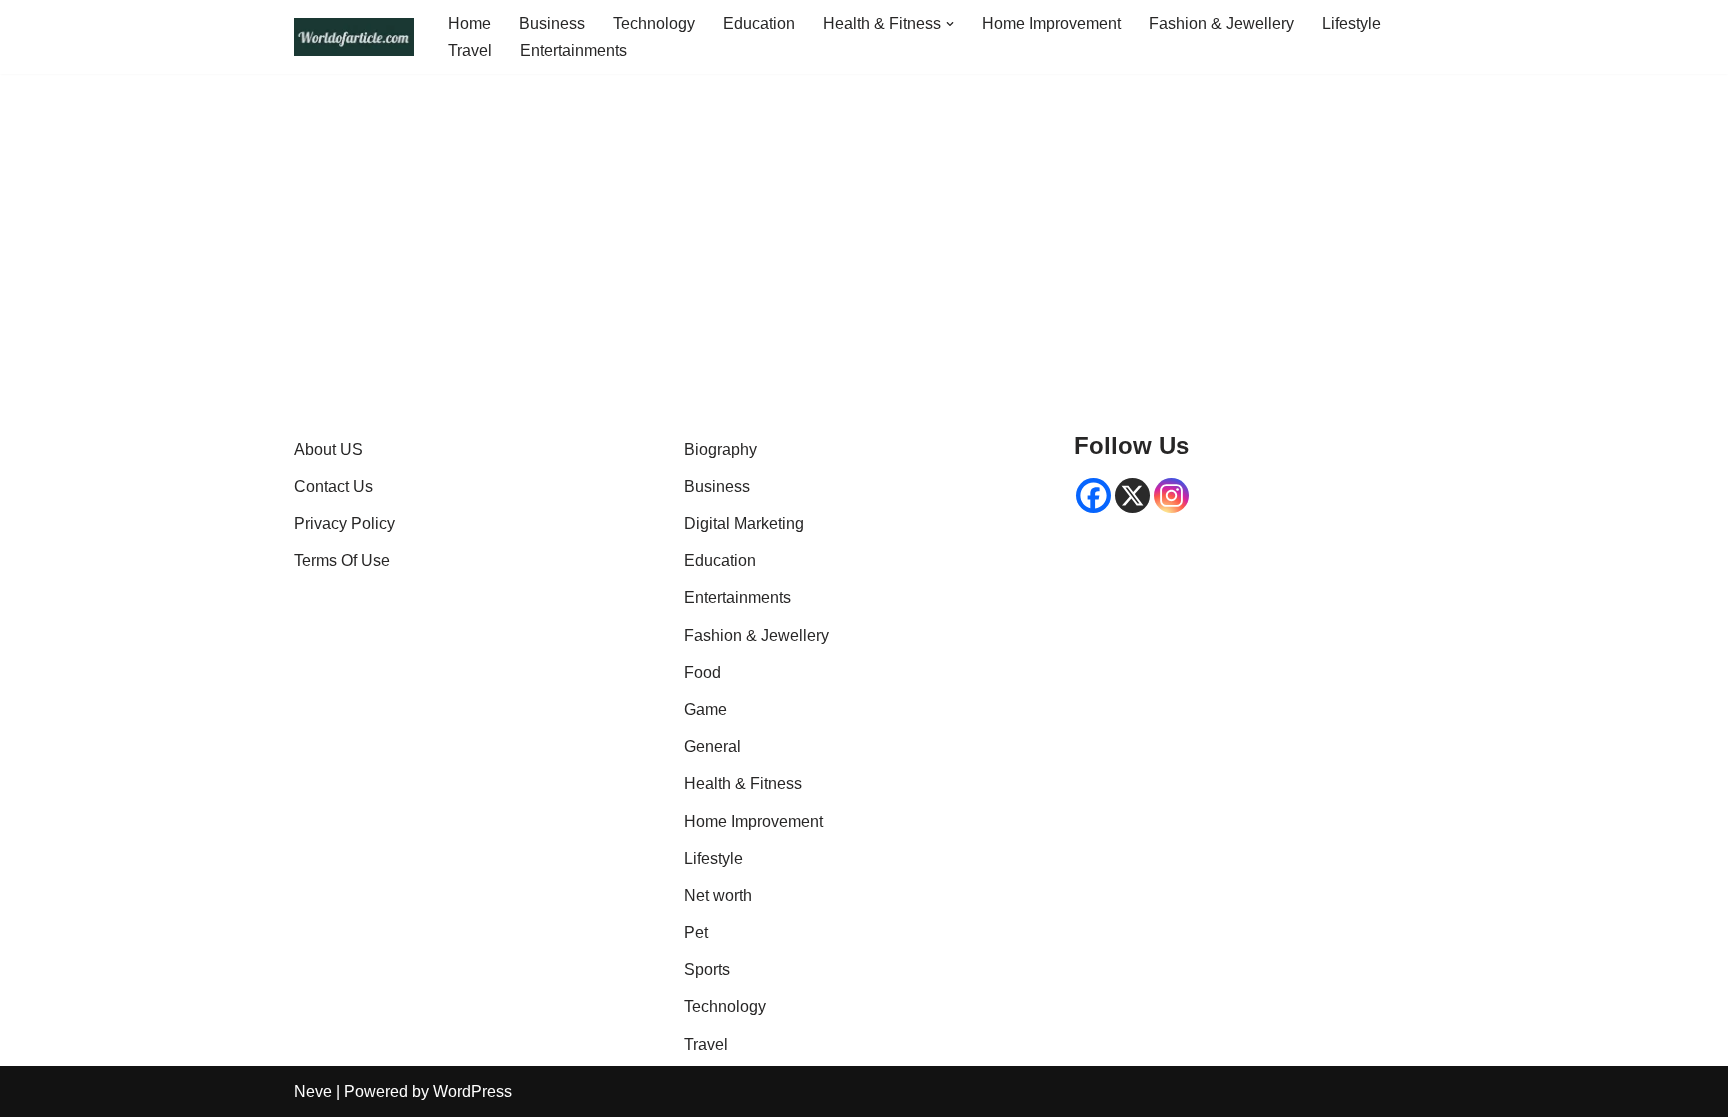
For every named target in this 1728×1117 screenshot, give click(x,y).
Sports (707, 969)
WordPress (472, 1091)
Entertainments (573, 50)
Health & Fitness (743, 783)
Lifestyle (1351, 23)
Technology (654, 23)
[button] (950, 24)
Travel (470, 50)
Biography (720, 449)
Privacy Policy (344, 523)
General (712, 746)
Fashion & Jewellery (1221, 23)
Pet (696, 932)
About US (328, 449)
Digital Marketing (744, 523)
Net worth (718, 895)
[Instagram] (1171, 495)
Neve (313, 1091)
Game (705, 709)
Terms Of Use (342, 560)
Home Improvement (1051, 23)
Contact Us (333, 486)
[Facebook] (1093, 495)
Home (469, 23)
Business (552, 23)
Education (759, 23)
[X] (1132, 495)
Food (702, 672)
